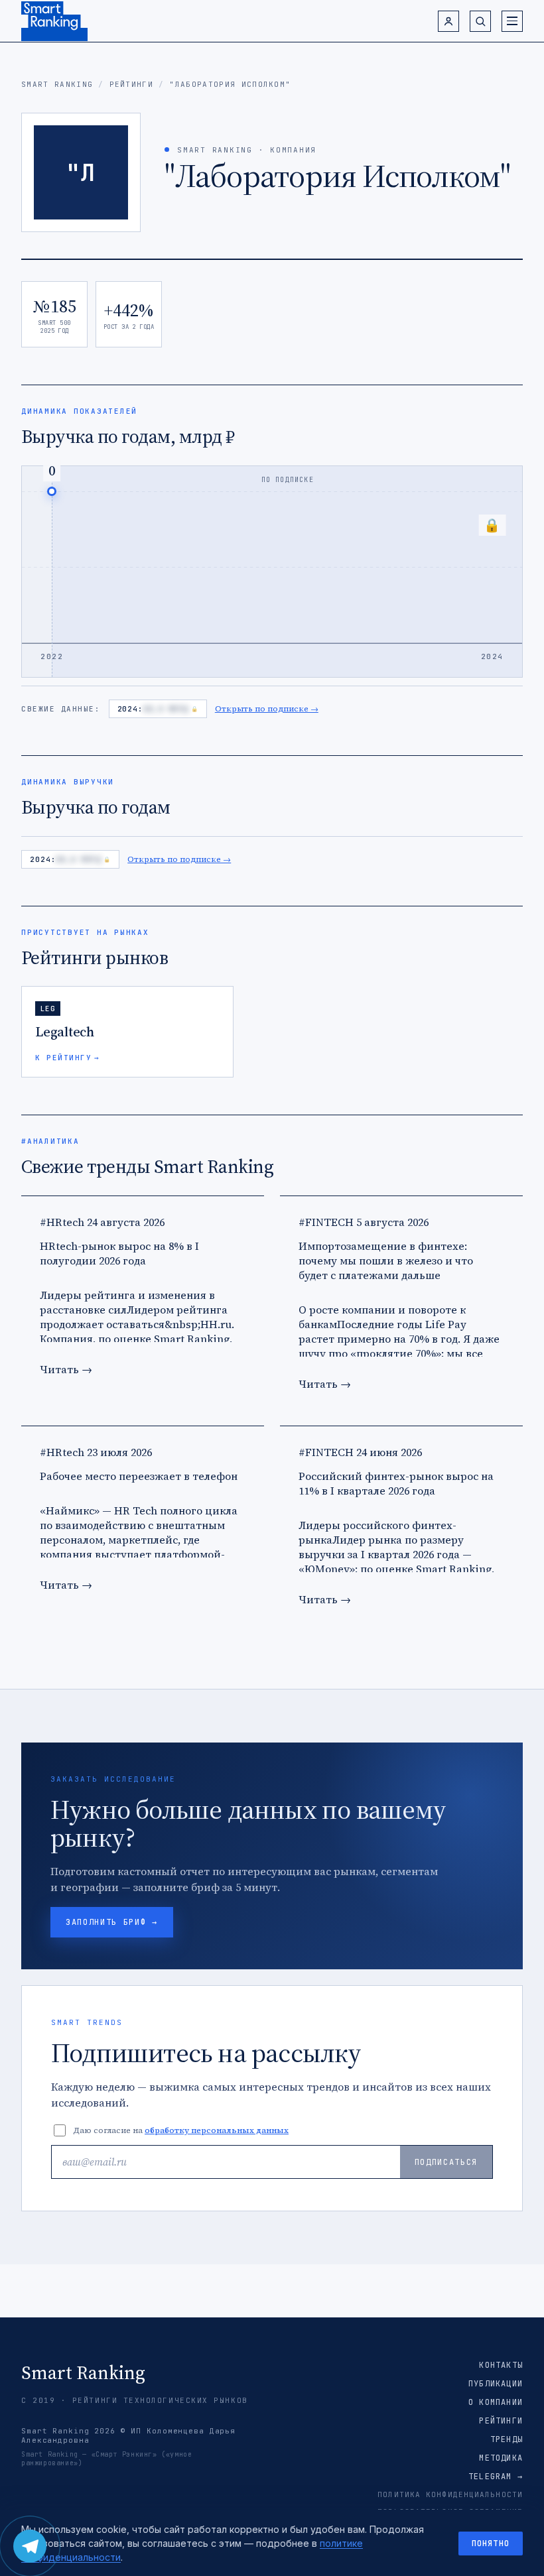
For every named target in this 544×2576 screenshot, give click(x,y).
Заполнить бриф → (112, 1922)
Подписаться (446, 2162)
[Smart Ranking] (54, 21)
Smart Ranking (57, 84)
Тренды (507, 2439)
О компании (496, 2402)
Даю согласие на (181, 2130)
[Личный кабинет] (448, 21)
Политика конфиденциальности (450, 2494)
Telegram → (496, 2477)
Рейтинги (132, 84)
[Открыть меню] (512, 21)
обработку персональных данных (217, 2130)
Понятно (491, 2544)
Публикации (496, 2384)
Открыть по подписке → (267, 709)
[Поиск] (480, 21)
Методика (501, 2458)
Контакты (501, 2365)
